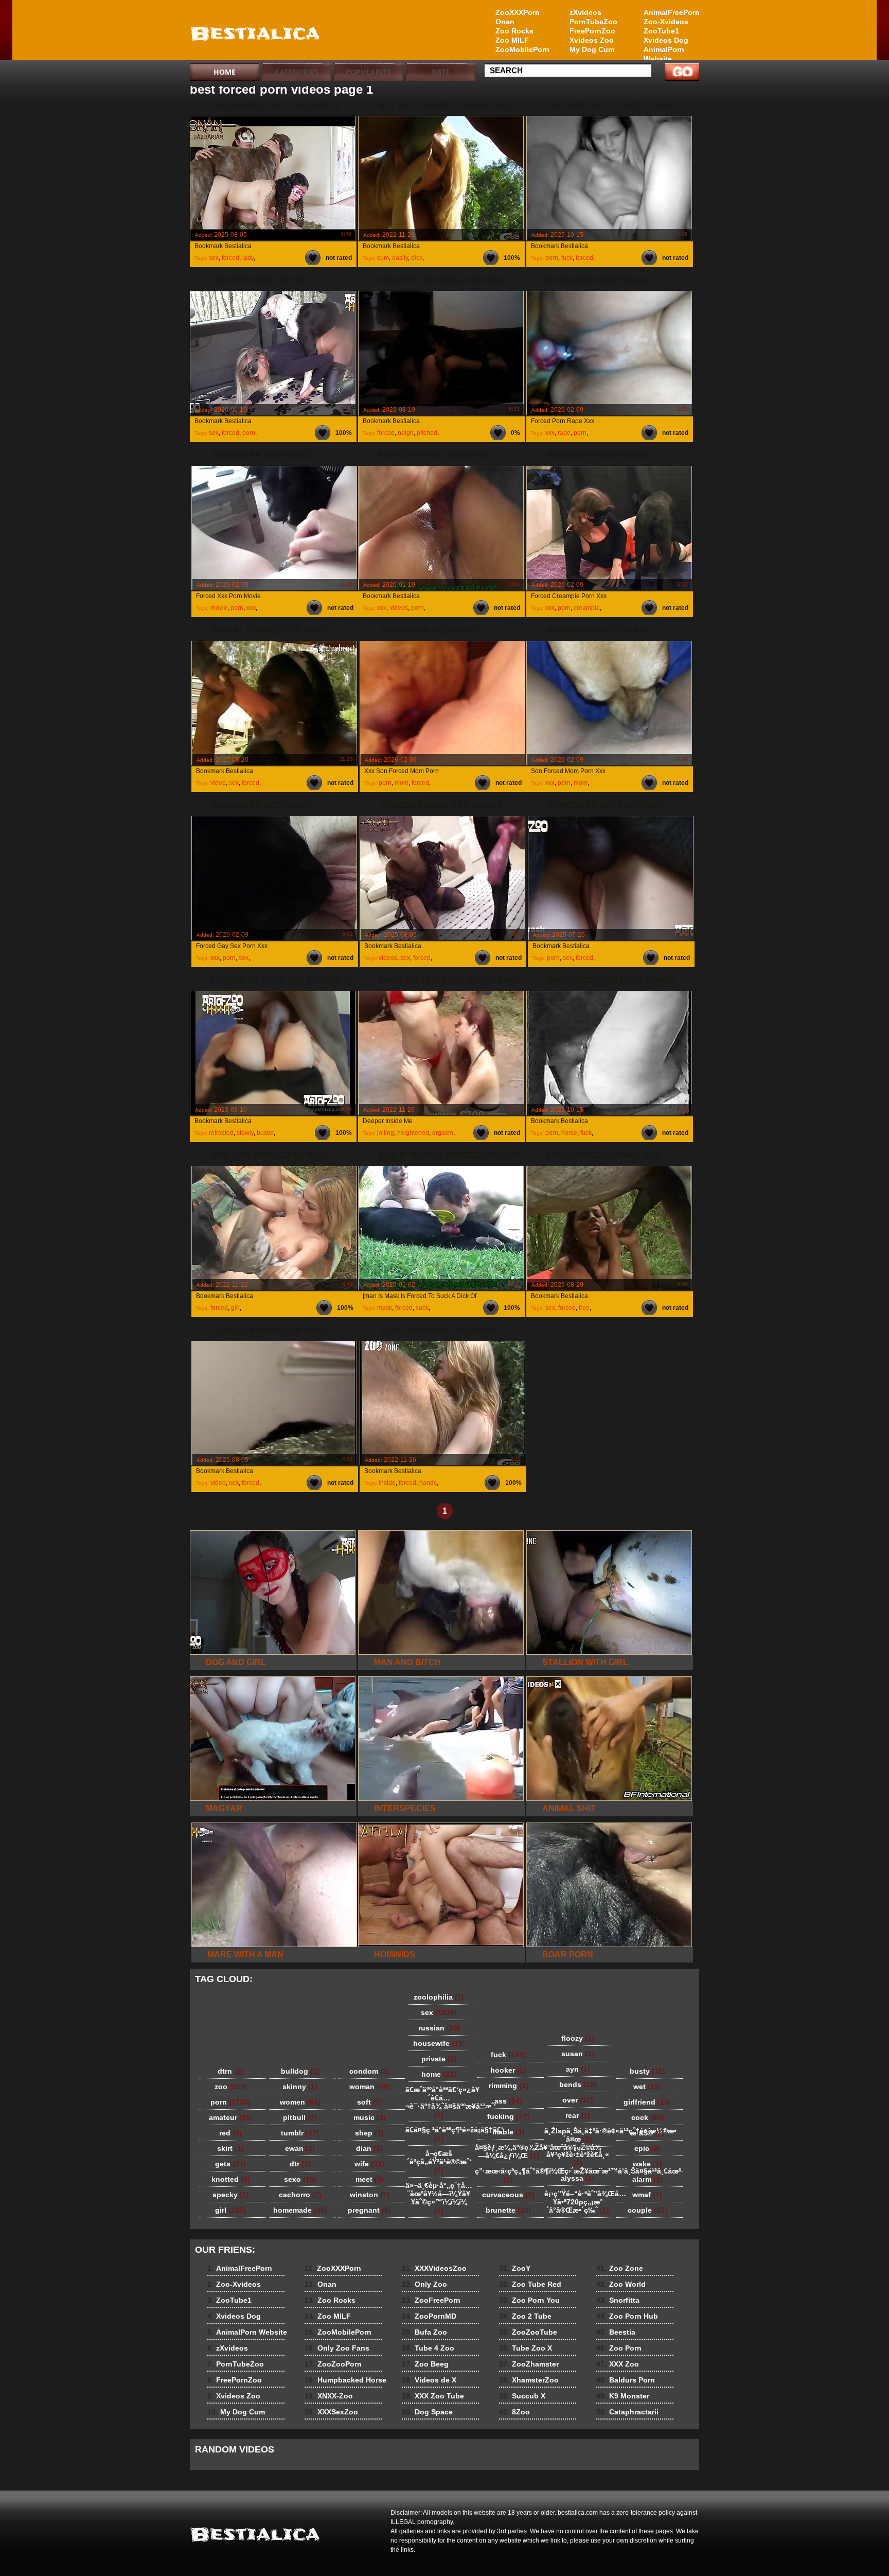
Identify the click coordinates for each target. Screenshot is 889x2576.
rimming (509, 2086)
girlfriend (647, 2102)
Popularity (369, 72)
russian (439, 2028)
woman (370, 2087)
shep (369, 2133)
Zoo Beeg (425, 2364)
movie (219, 608)
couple (647, 2210)
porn (552, 258)
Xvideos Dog (666, 40)
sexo (300, 2179)
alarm (647, 2179)
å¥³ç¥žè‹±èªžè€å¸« (578, 2159)
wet (647, 2087)
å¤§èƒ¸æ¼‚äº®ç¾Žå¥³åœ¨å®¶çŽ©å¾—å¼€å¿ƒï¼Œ (511, 2151)
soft (370, 2102)
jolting (386, 1133)
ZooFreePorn (431, 2300)
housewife (439, 2043)
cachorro (300, 2195)
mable (509, 2132)
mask (385, 1308)
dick (417, 258)
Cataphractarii (627, 2412)
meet (370, 2179)
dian (369, 2148)
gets (230, 2164)
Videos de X (429, 2380)
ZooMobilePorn (522, 49)
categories (297, 72)
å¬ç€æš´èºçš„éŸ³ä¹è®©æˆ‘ (439, 2162)
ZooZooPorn (333, 2364)
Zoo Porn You (529, 2300)
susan (578, 2054)
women (300, 2102)
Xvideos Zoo (592, 40)
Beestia (616, 2332)
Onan (505, 22)
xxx (550, 433)
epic (647, 2148)
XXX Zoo (618, 2364)
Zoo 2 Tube (525, 2316)
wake (647, 2164)
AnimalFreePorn (671, 12)
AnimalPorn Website (664, 54)
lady (248, 258)
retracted (221, 1133)
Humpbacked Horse (345, 2380)
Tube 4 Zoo (428, 2348)
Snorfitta (618, 2300)
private (439, 2059)
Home (225, 72)
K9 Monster (623, 2396)
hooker (508, 2070)
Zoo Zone (620, 2268)
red (230, 2133)
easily (400, 258)
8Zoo (514, 2412)
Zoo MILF (512, 40)
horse (569, 1133)
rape (564, 433)
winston (370, 2195)
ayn (578, 2069)
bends (578, 2084)
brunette (508, 2210)
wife (369, 2164)
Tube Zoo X (526, 2348)
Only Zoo (424, 2284)
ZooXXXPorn (518, 12)
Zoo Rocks (514, 31)
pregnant (369, 2210)
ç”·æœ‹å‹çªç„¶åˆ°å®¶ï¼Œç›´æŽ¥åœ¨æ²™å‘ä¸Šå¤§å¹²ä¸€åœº (511, 2175)
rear (578, 2115)
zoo (231, 2087)
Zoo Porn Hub (627, 2316)
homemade (300, 2210)
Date (441, 72)
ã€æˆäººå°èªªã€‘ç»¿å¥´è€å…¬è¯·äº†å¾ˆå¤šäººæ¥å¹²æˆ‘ (441, 2102)
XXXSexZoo (331, 2412)
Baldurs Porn (626, 2380)
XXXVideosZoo (434, 2268)
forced (230, 258)
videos (399, 608)
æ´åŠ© (647, 2133)
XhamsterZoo (529, 2380)
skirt (230, 2148)
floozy (578, 2038)
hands (428, 1483)
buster (265, 1133)
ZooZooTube (528, 2332)
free (584, 1308)
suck (422, 1308)
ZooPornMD (429, 2316)
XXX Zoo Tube (433, 2396)
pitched (427, 433)
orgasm (443, 1133)
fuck (567, 258)
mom (402, 783)
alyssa (578, 2178)
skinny (300, 2087)
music (370, 2117)
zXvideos (585, 12)
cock (647, 2117)
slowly (245, 1133)
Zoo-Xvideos (666, 22)
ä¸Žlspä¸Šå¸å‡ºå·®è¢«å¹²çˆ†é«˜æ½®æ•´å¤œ (580, 2135)
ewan (300, 2148)
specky (231, 2195)
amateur (231, 2117)
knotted (231, 2179)
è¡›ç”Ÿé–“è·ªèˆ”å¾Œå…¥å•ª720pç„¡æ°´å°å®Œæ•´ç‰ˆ (580, 2202)
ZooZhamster (529, 2364)
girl (235, 1308)
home (439, 2074)
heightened (413, 1133)
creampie (587, 608)
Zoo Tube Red (530, 2284)
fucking (508, 2116)
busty (647, 2071)
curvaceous (508, 2195)
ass (508, 2101)
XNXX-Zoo (329, 2396)
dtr (300, 2164)
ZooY (515, 2268)
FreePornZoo (592, 31)
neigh (406, 433)
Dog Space (427, 2412)
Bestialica (255, 32)
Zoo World (621, 2284)
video (218, 783)
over (578, 2100)
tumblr (300, 2133)
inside (387, 1483)
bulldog (300, 2071)
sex (214, 258)
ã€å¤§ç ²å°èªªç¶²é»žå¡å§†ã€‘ (441, 2134)
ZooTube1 (661, 31)
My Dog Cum (592, 49)
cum (383, 258)
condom (369, 2071)
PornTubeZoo (593, 22)
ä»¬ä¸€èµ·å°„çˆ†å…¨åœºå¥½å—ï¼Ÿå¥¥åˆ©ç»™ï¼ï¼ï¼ (439, 2198)
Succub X (522, 2396)
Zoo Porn (619, 2348)
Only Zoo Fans (337, 2348)
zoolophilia (439, 1997)
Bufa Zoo (424, 2332)
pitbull (300, 2117)
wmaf (647, 2195)
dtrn (230, 2071)
